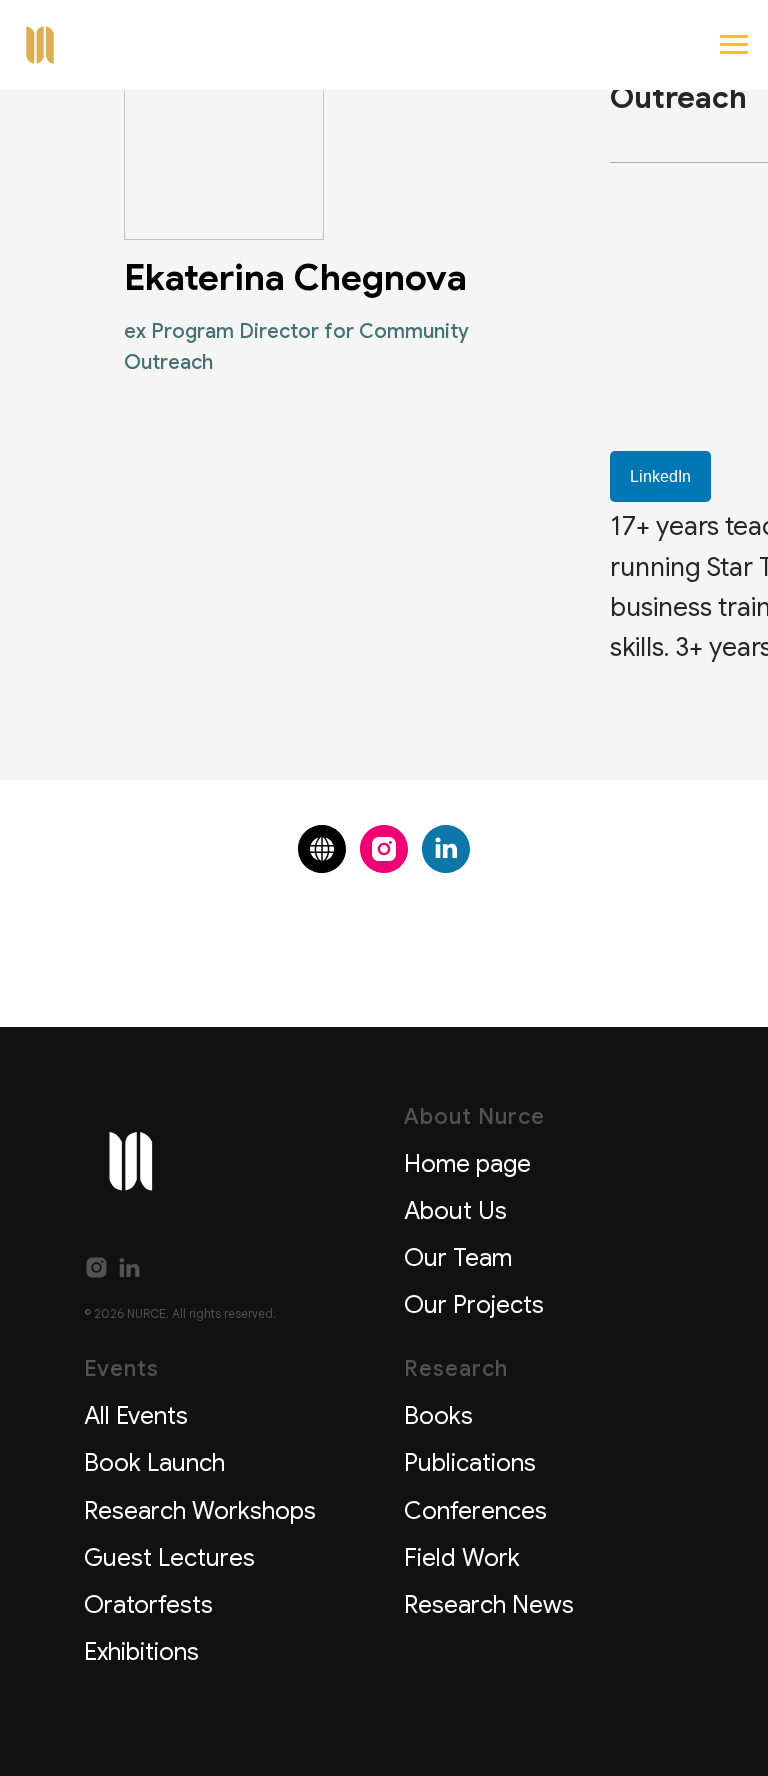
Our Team (458, 1258)
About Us (455, 1211)
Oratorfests (148, 1605)
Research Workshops (200, 1511)
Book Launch (154, 1463)
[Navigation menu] (734, 45)
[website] (322, 849)
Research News (489, 1605)
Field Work (462, 1558)
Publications (470, 1463)
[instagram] (384, 849)
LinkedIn (660, 476)
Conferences (475, 1511)
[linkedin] (446, 849)
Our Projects (474, 1305)
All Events (136, 1416)
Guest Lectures (169, 1558)
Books (438, 1416)
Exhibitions (141, 1652)
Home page (467, 1164)
